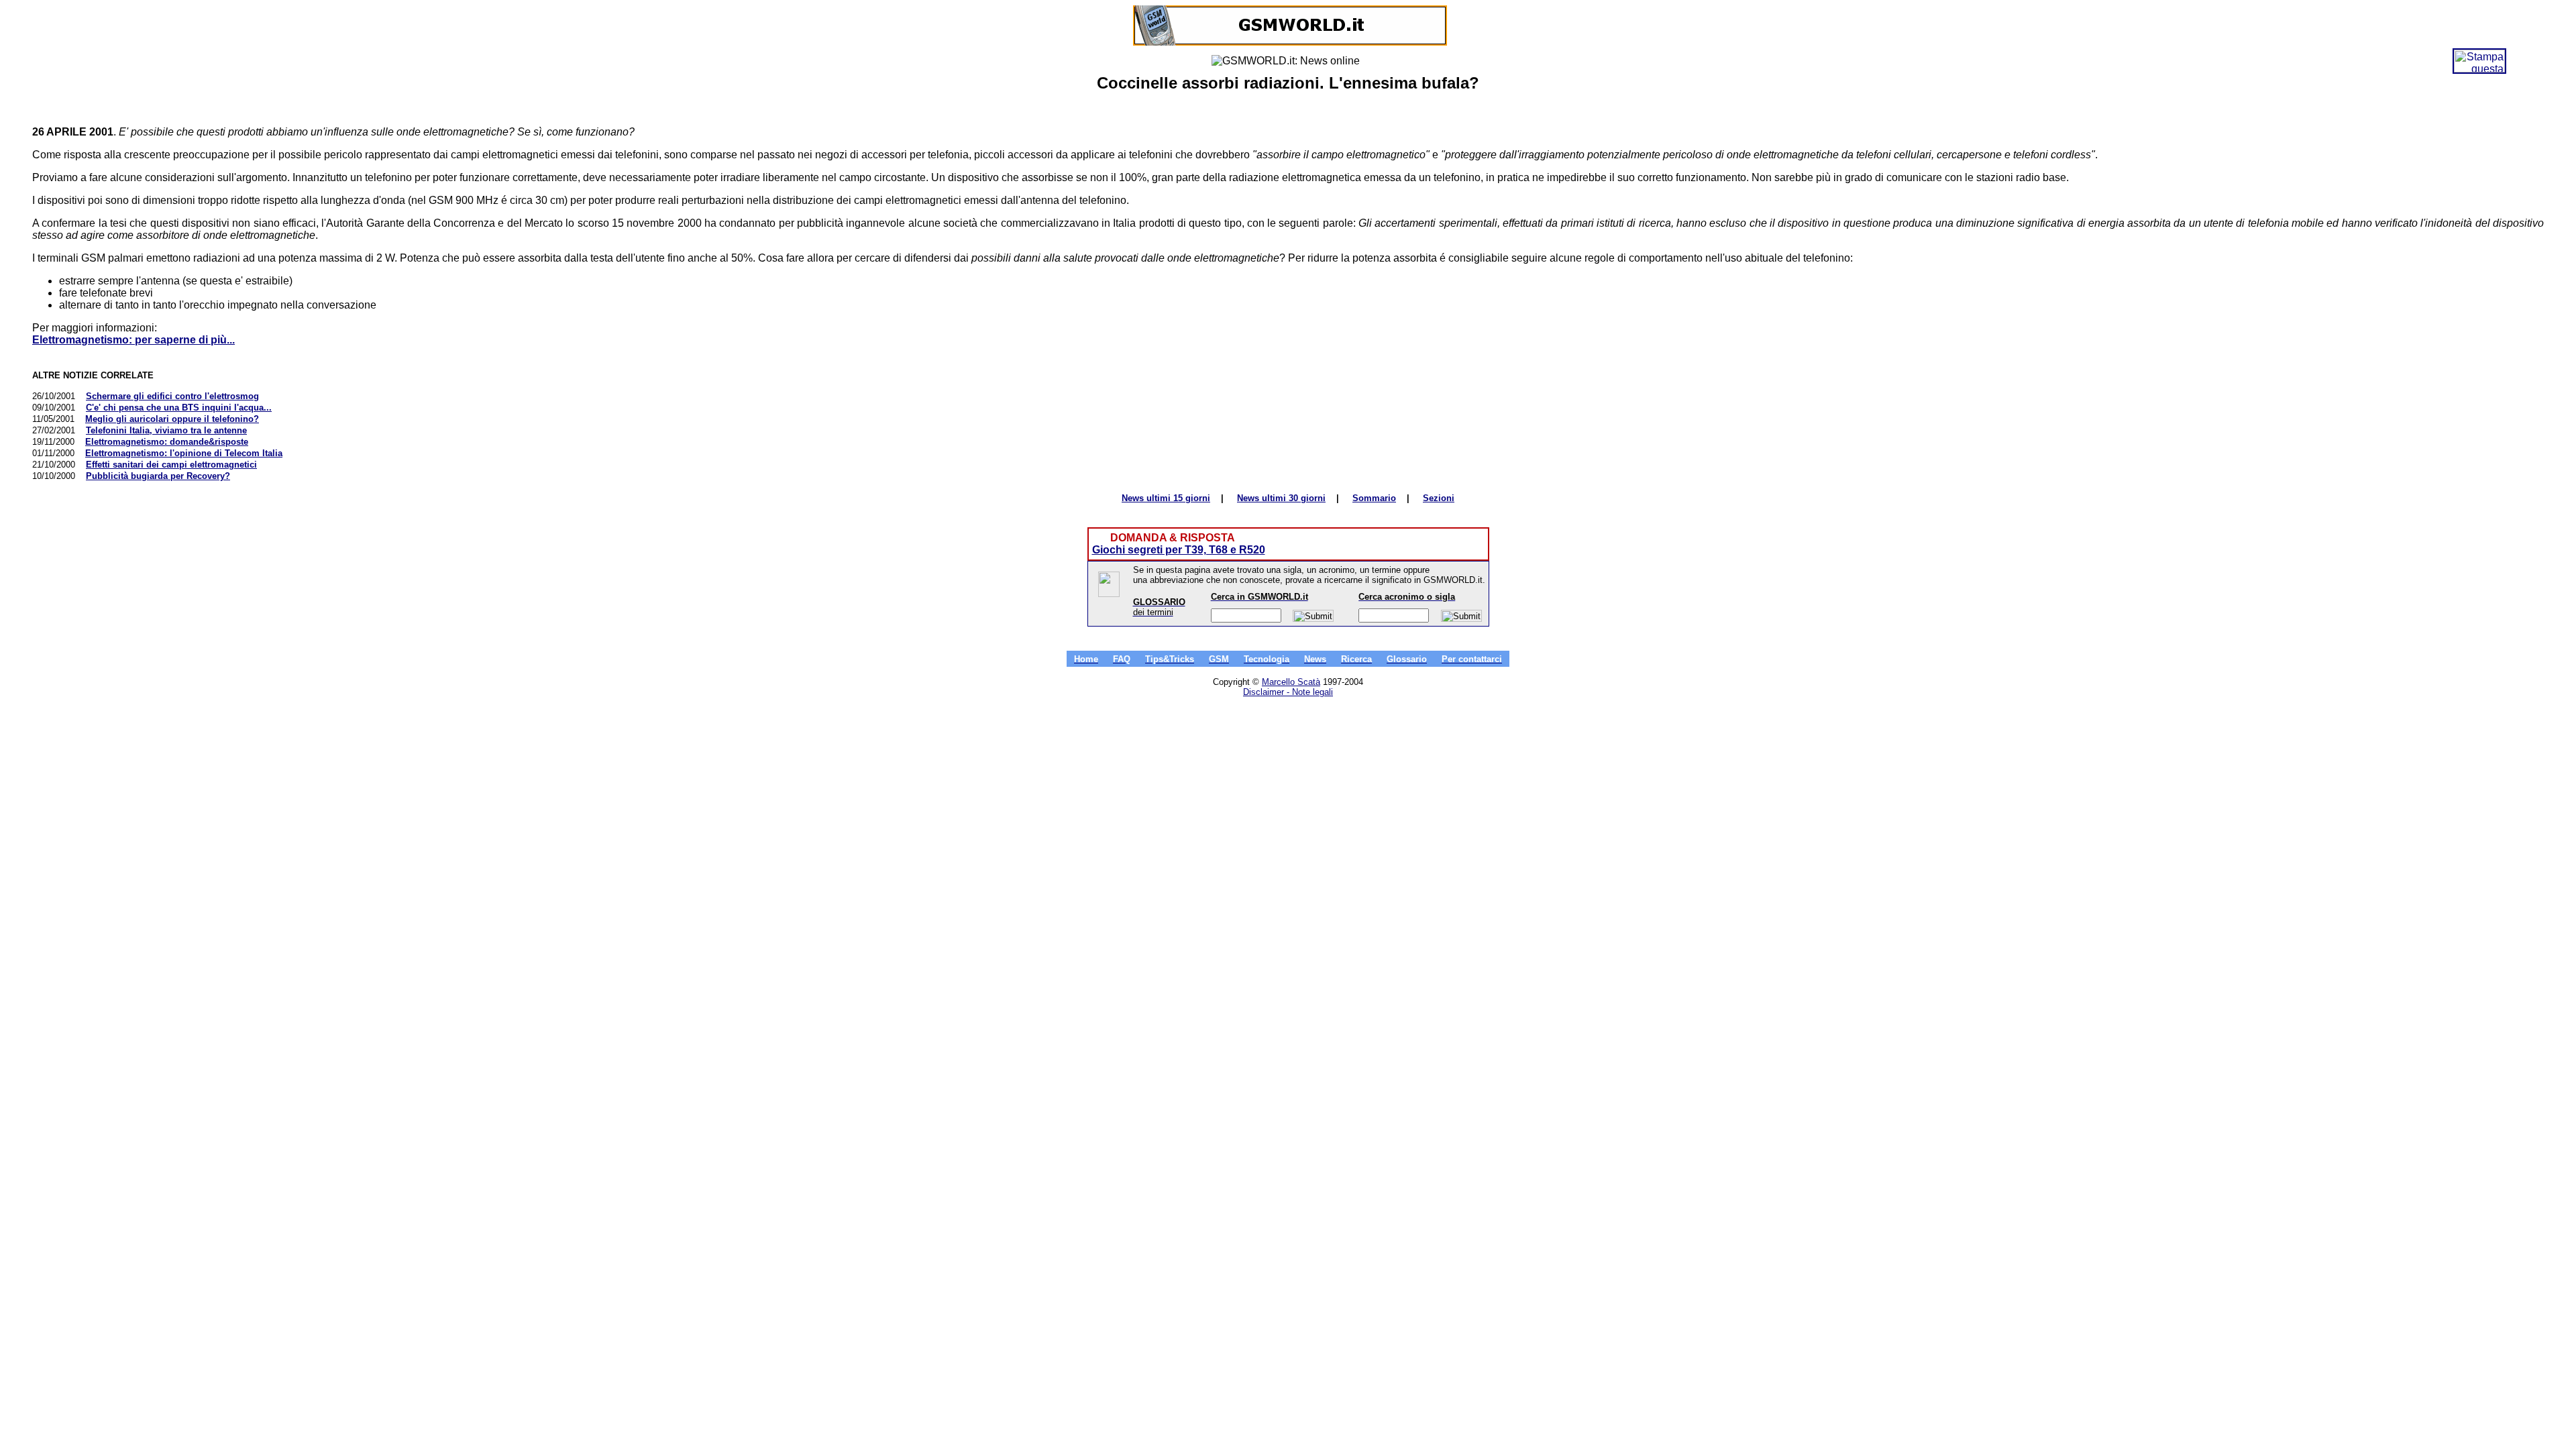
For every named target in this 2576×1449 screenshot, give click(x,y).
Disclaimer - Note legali (1288, 692)
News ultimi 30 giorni (1281, 498)
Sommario (1374, 498)
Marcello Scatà (1291, 682)
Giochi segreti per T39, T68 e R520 (1179, 550)
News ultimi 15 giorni (1166, 498)
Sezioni (1439, 498)
